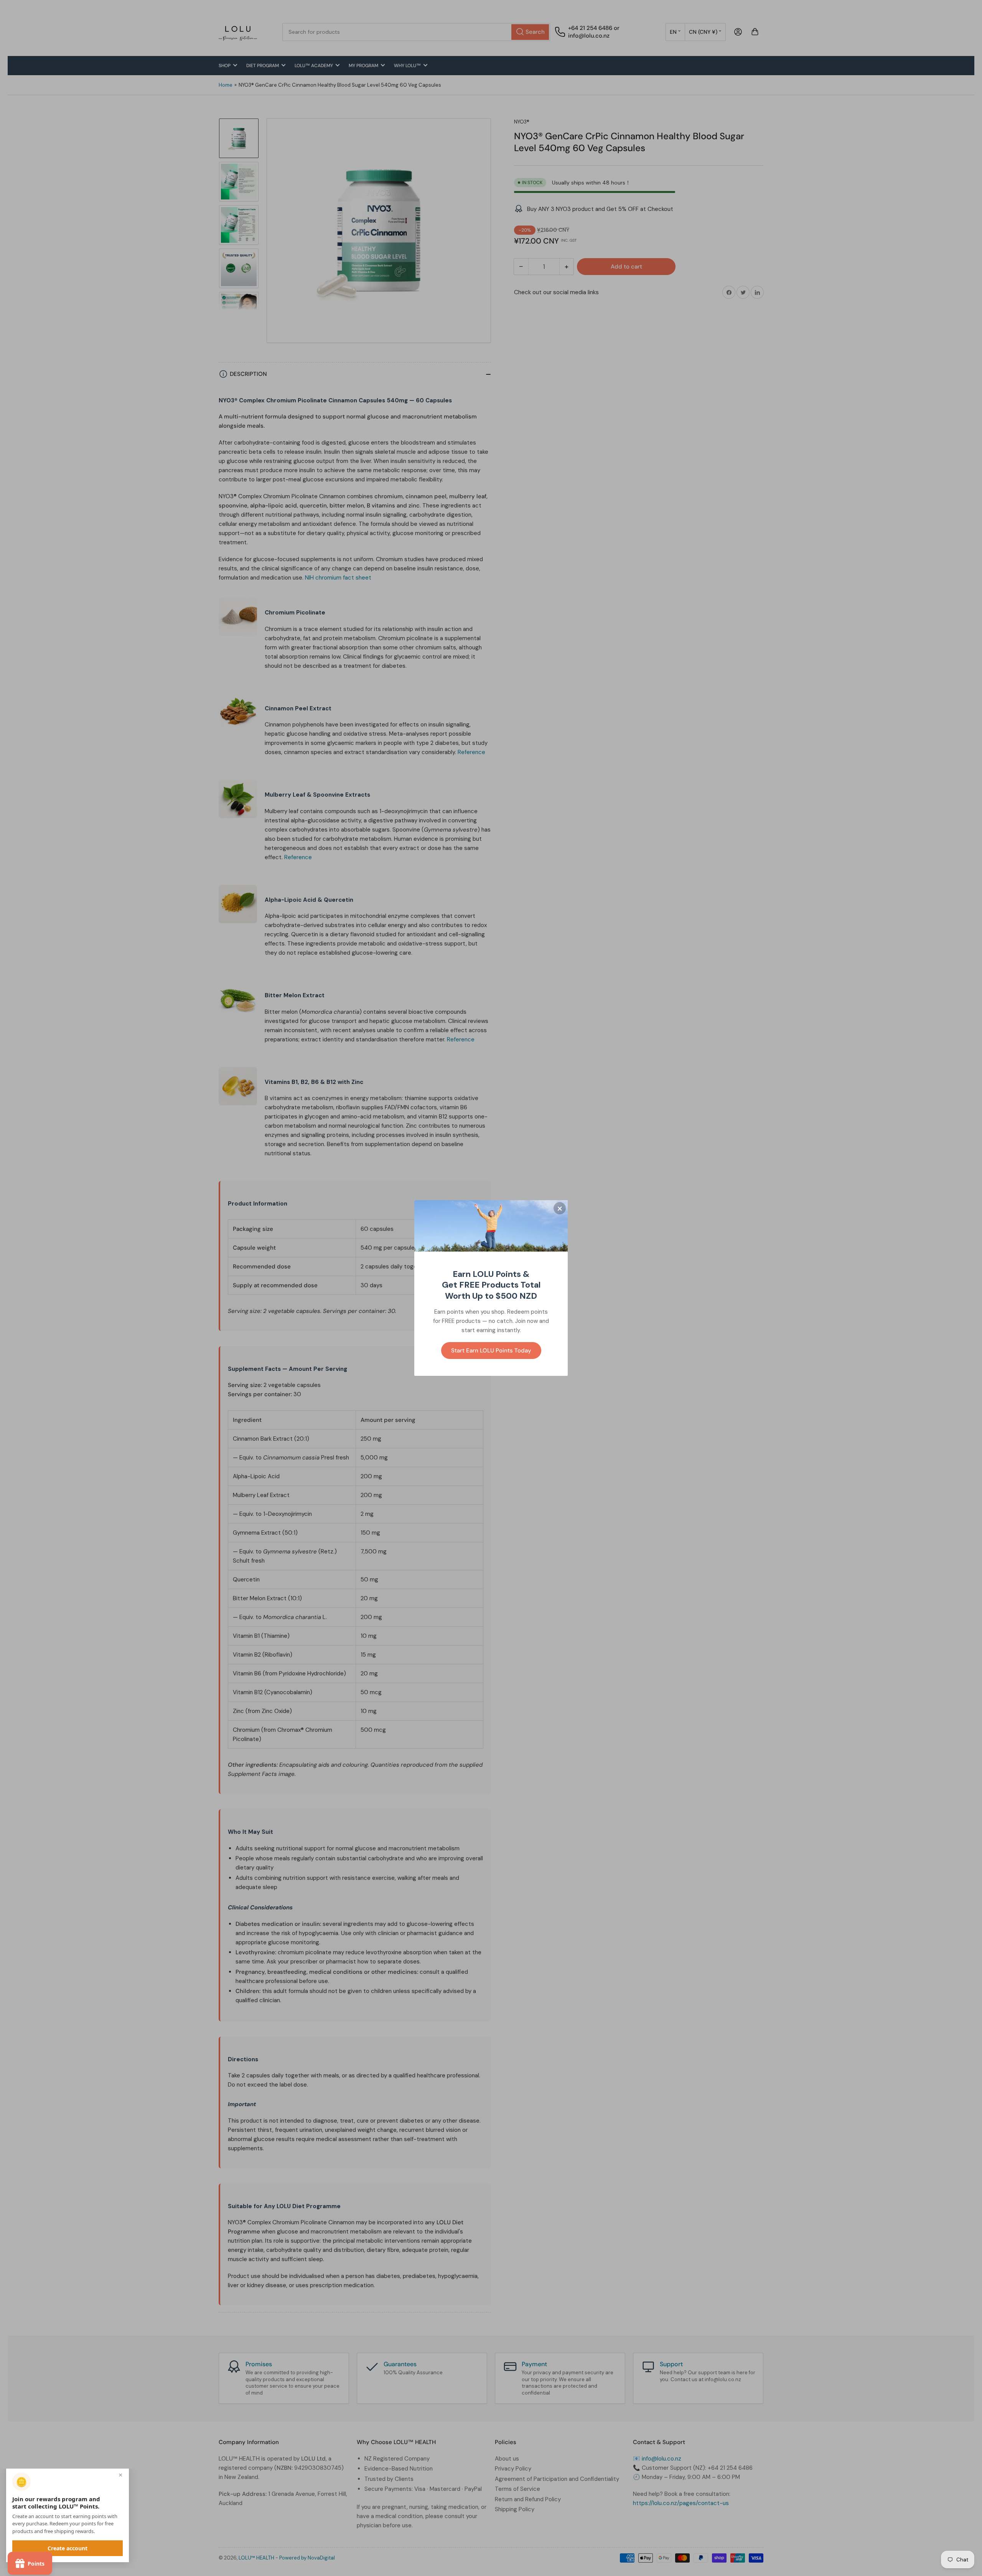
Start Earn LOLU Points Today (491, 1351)
